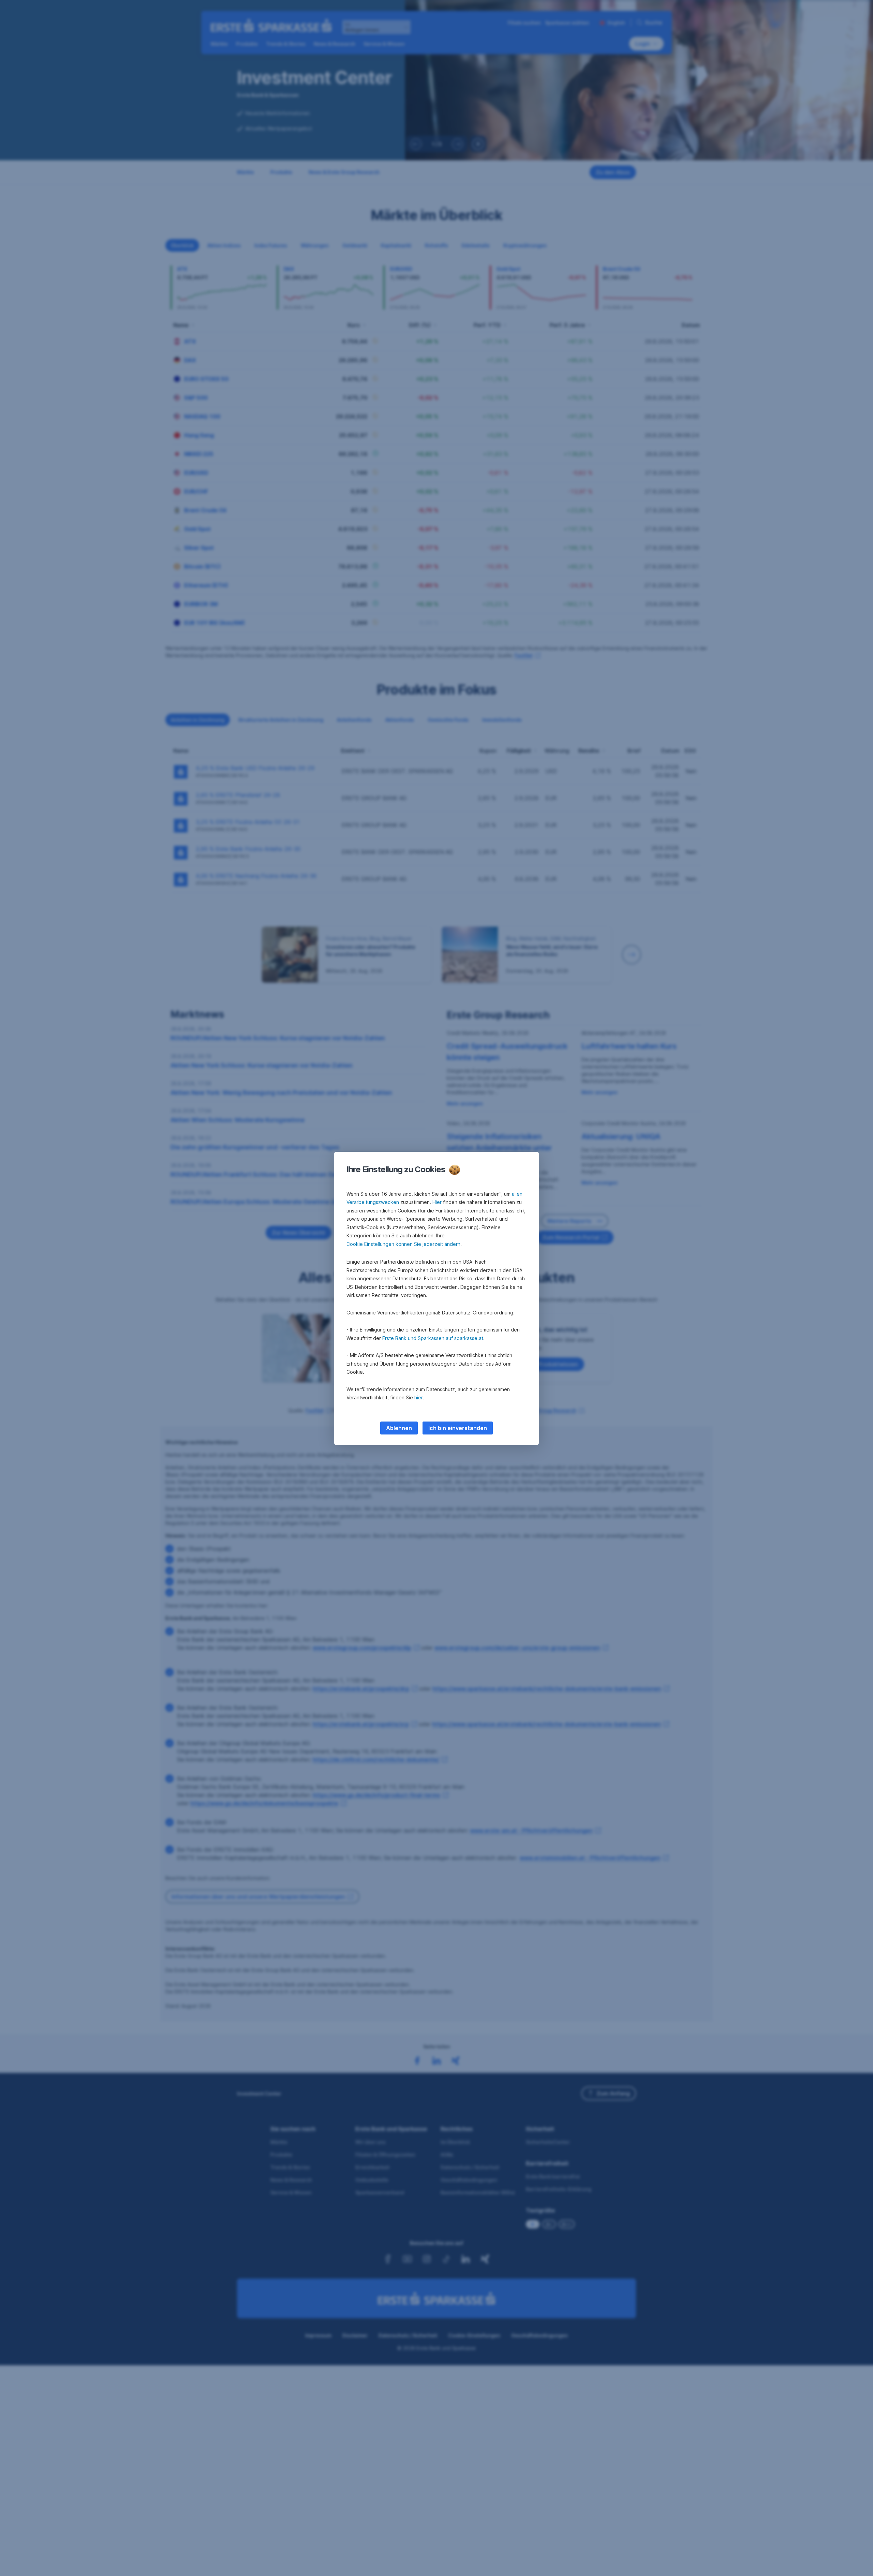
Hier (437, 1202)
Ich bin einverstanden (458, 1428)
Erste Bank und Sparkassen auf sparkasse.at (433, 1338)
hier (419, 1397)
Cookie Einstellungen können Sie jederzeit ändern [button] (403, 1244)
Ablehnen (399, 1428)
